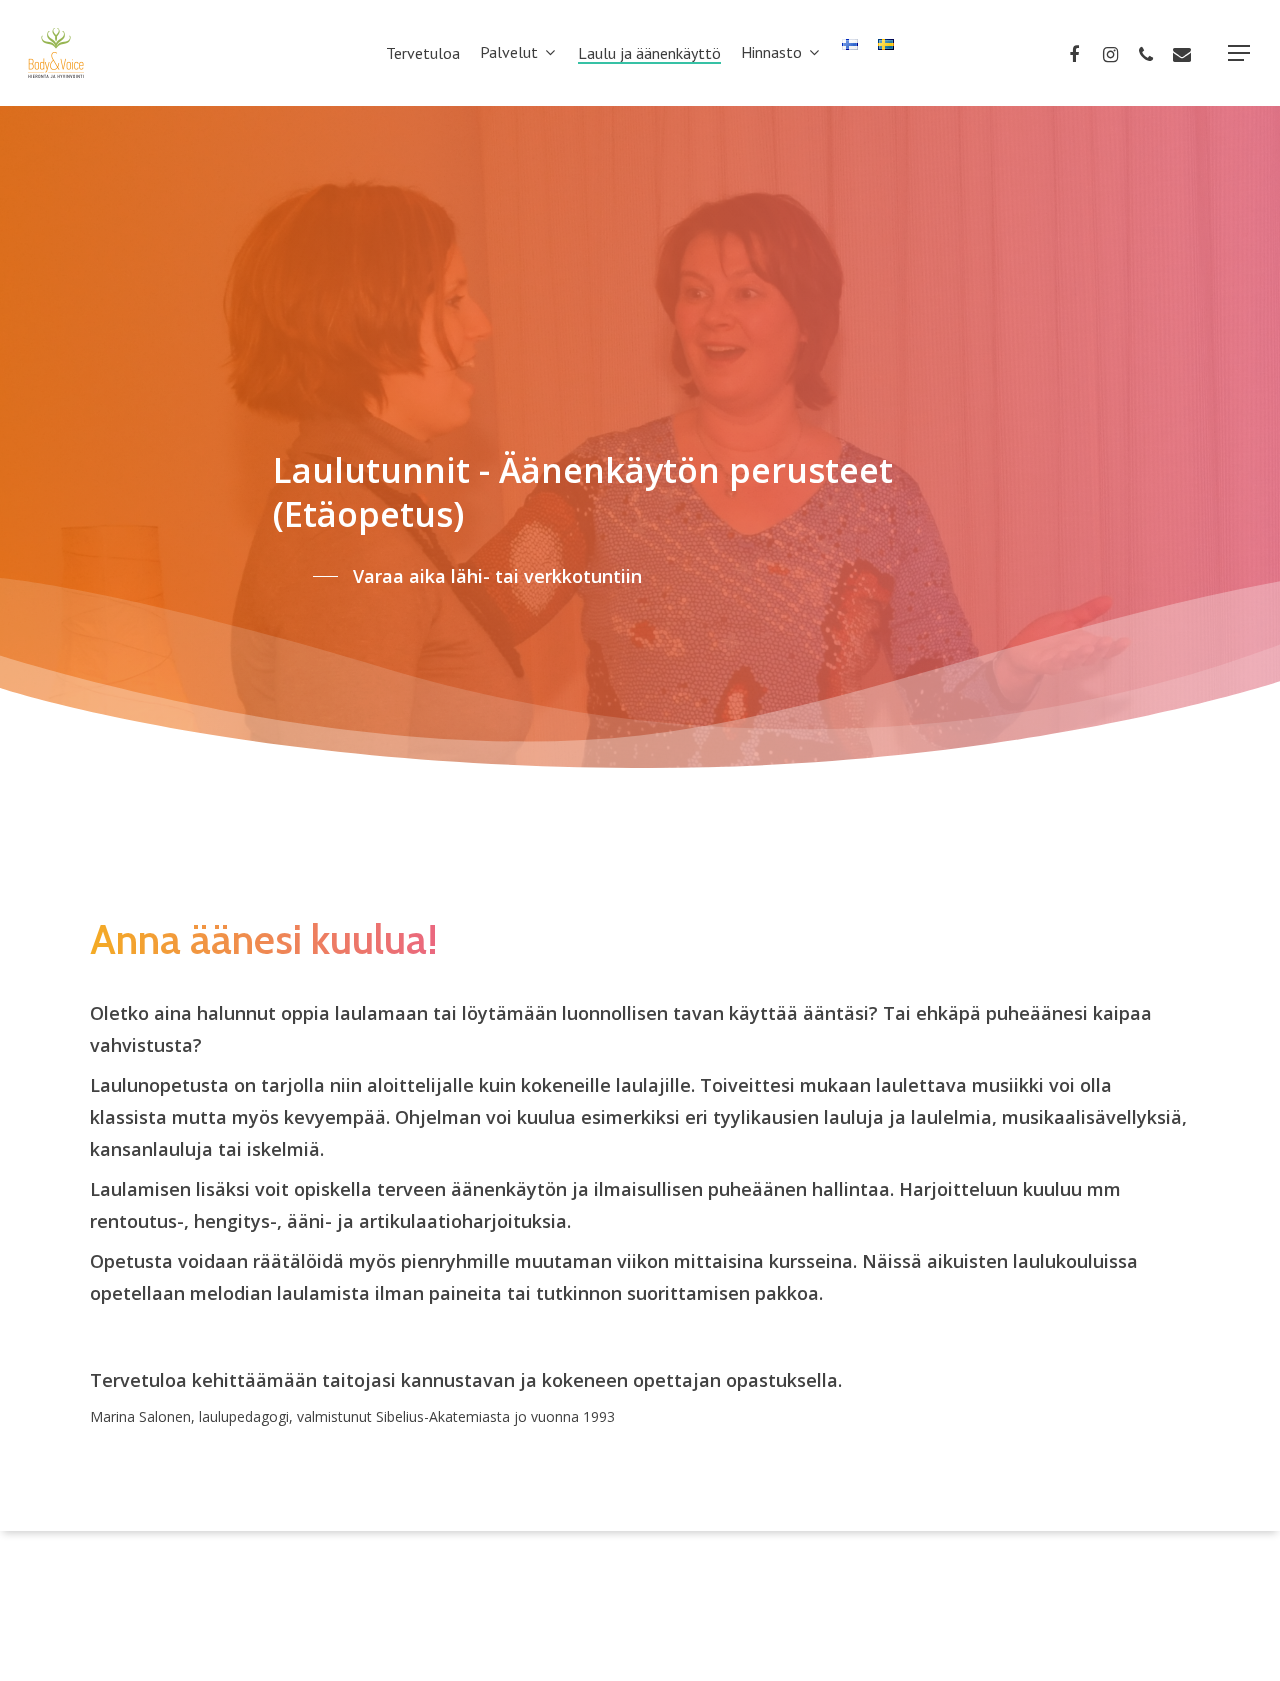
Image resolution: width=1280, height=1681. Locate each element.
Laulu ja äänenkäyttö (649, 53)
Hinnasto (771, 53)
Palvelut (509, 53)
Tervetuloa (423, 53)
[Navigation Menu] (1240, 53)
